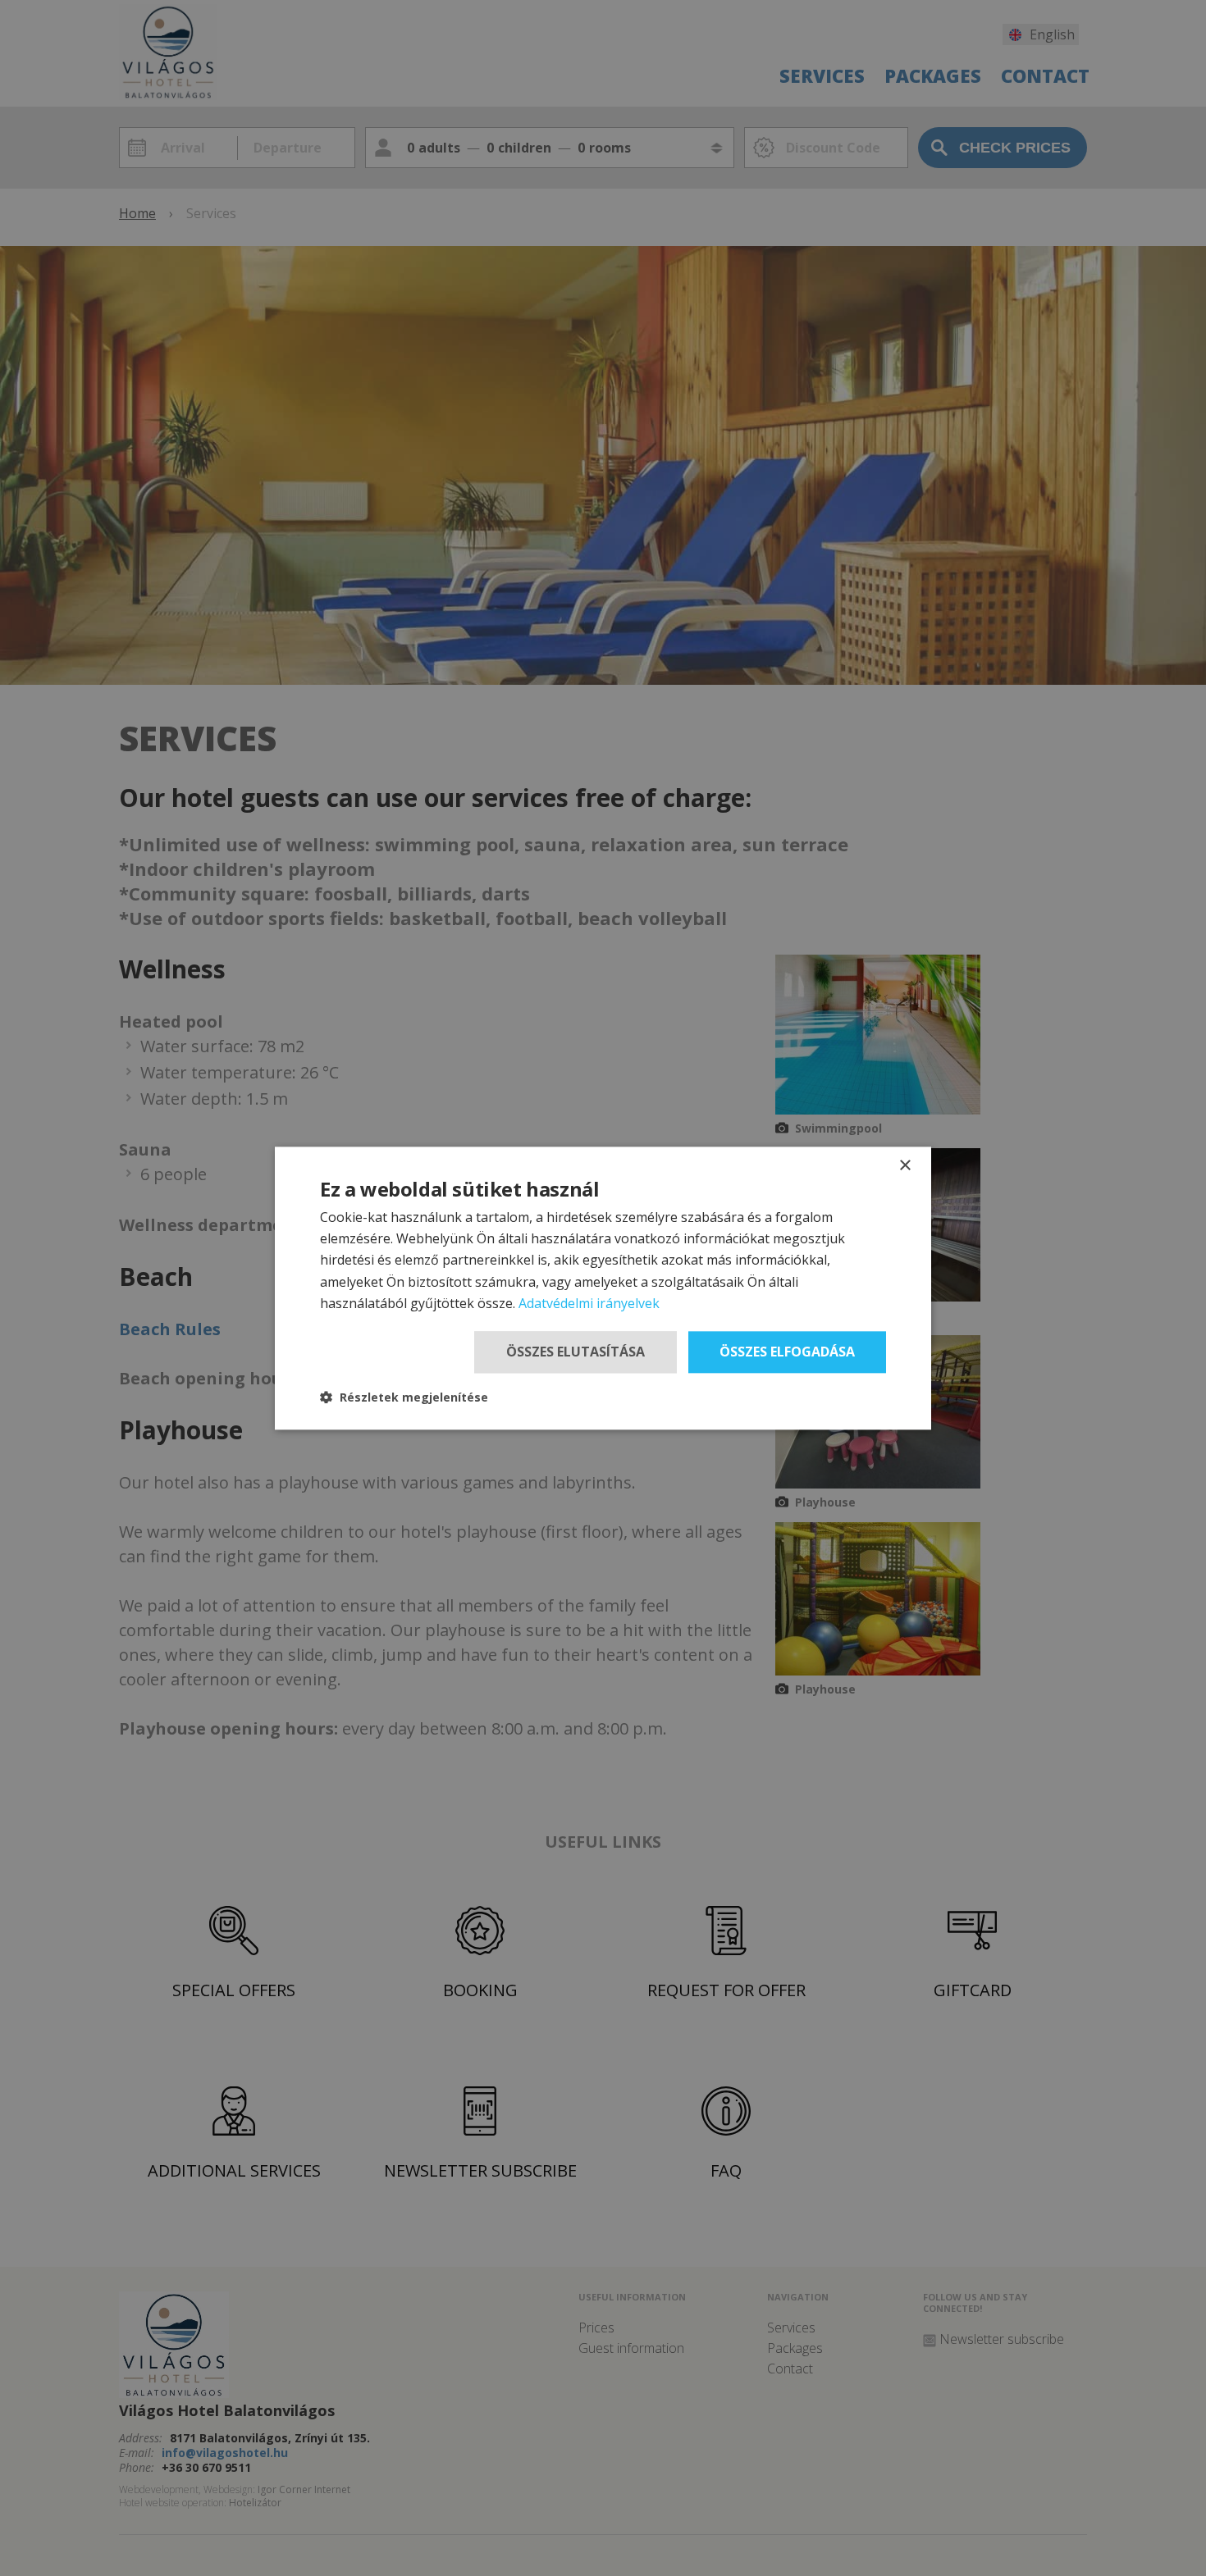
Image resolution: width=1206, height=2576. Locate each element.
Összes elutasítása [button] (576, 1352)
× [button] (904, 1166)
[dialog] (603, 1288)
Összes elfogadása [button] (787, 1352)
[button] (404, 1397)
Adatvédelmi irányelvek (589, 1304)
